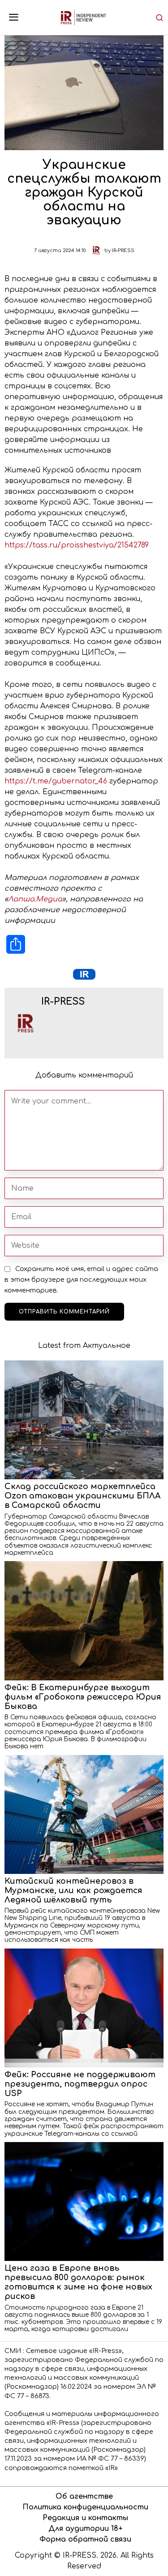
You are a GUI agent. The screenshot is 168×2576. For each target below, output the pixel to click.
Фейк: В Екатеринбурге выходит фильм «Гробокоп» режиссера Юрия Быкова (83, 1697)
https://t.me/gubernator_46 (56, 781)
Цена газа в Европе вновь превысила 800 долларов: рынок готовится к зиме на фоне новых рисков (78, 2282)
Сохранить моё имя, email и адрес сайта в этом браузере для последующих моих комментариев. (81, 1280)
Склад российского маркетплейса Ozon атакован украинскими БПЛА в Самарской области (82, 1496)
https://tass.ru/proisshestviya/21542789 (77, 545)
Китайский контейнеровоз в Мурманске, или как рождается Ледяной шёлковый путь (73, 1890)
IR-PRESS (123, 250)
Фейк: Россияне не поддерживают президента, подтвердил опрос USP (80, 2084)
